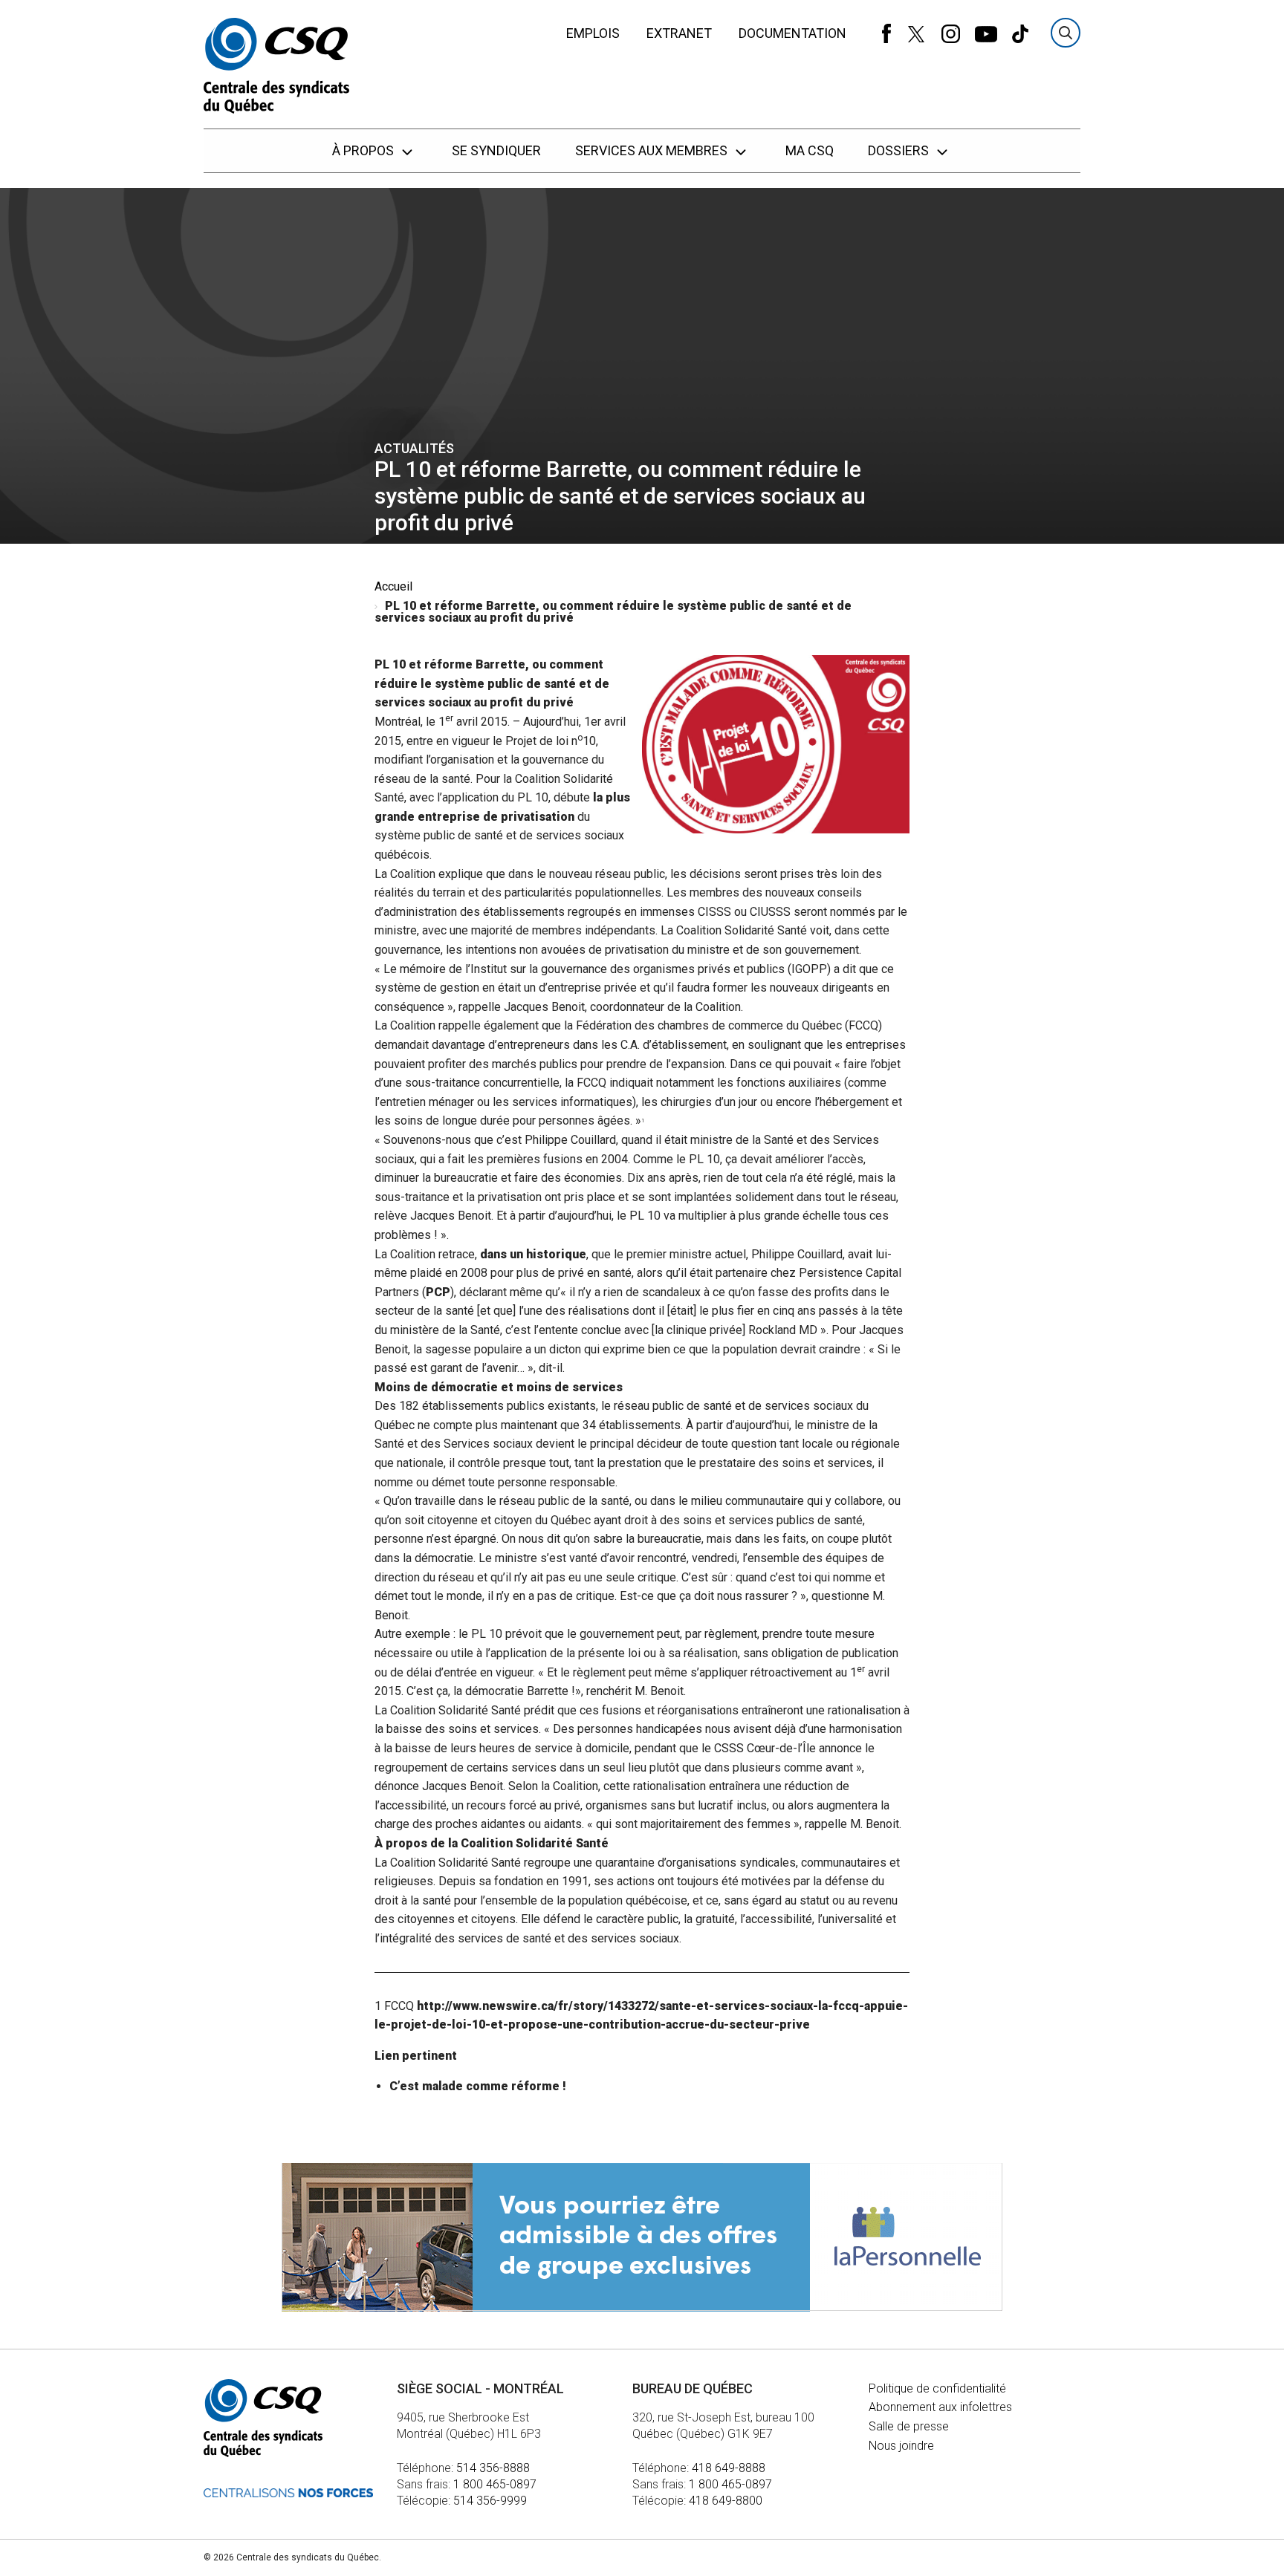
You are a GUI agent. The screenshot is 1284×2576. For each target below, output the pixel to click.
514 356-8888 (493, 2468)
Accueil (393, 586)
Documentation (792, 33)
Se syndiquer (496, 150)
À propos (364, 150)
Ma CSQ (810, 150)
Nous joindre (901, 2446)
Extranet (679, 33)
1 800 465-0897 (495, 2484)
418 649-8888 (729, 2468)
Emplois (593, 33)
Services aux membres (653, 150)
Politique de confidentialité (937, 2388)
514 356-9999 (490, 2501)
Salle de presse (909, 2426)
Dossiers (900, 150)
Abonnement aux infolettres (940, 2407)
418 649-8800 (726, 2501)
